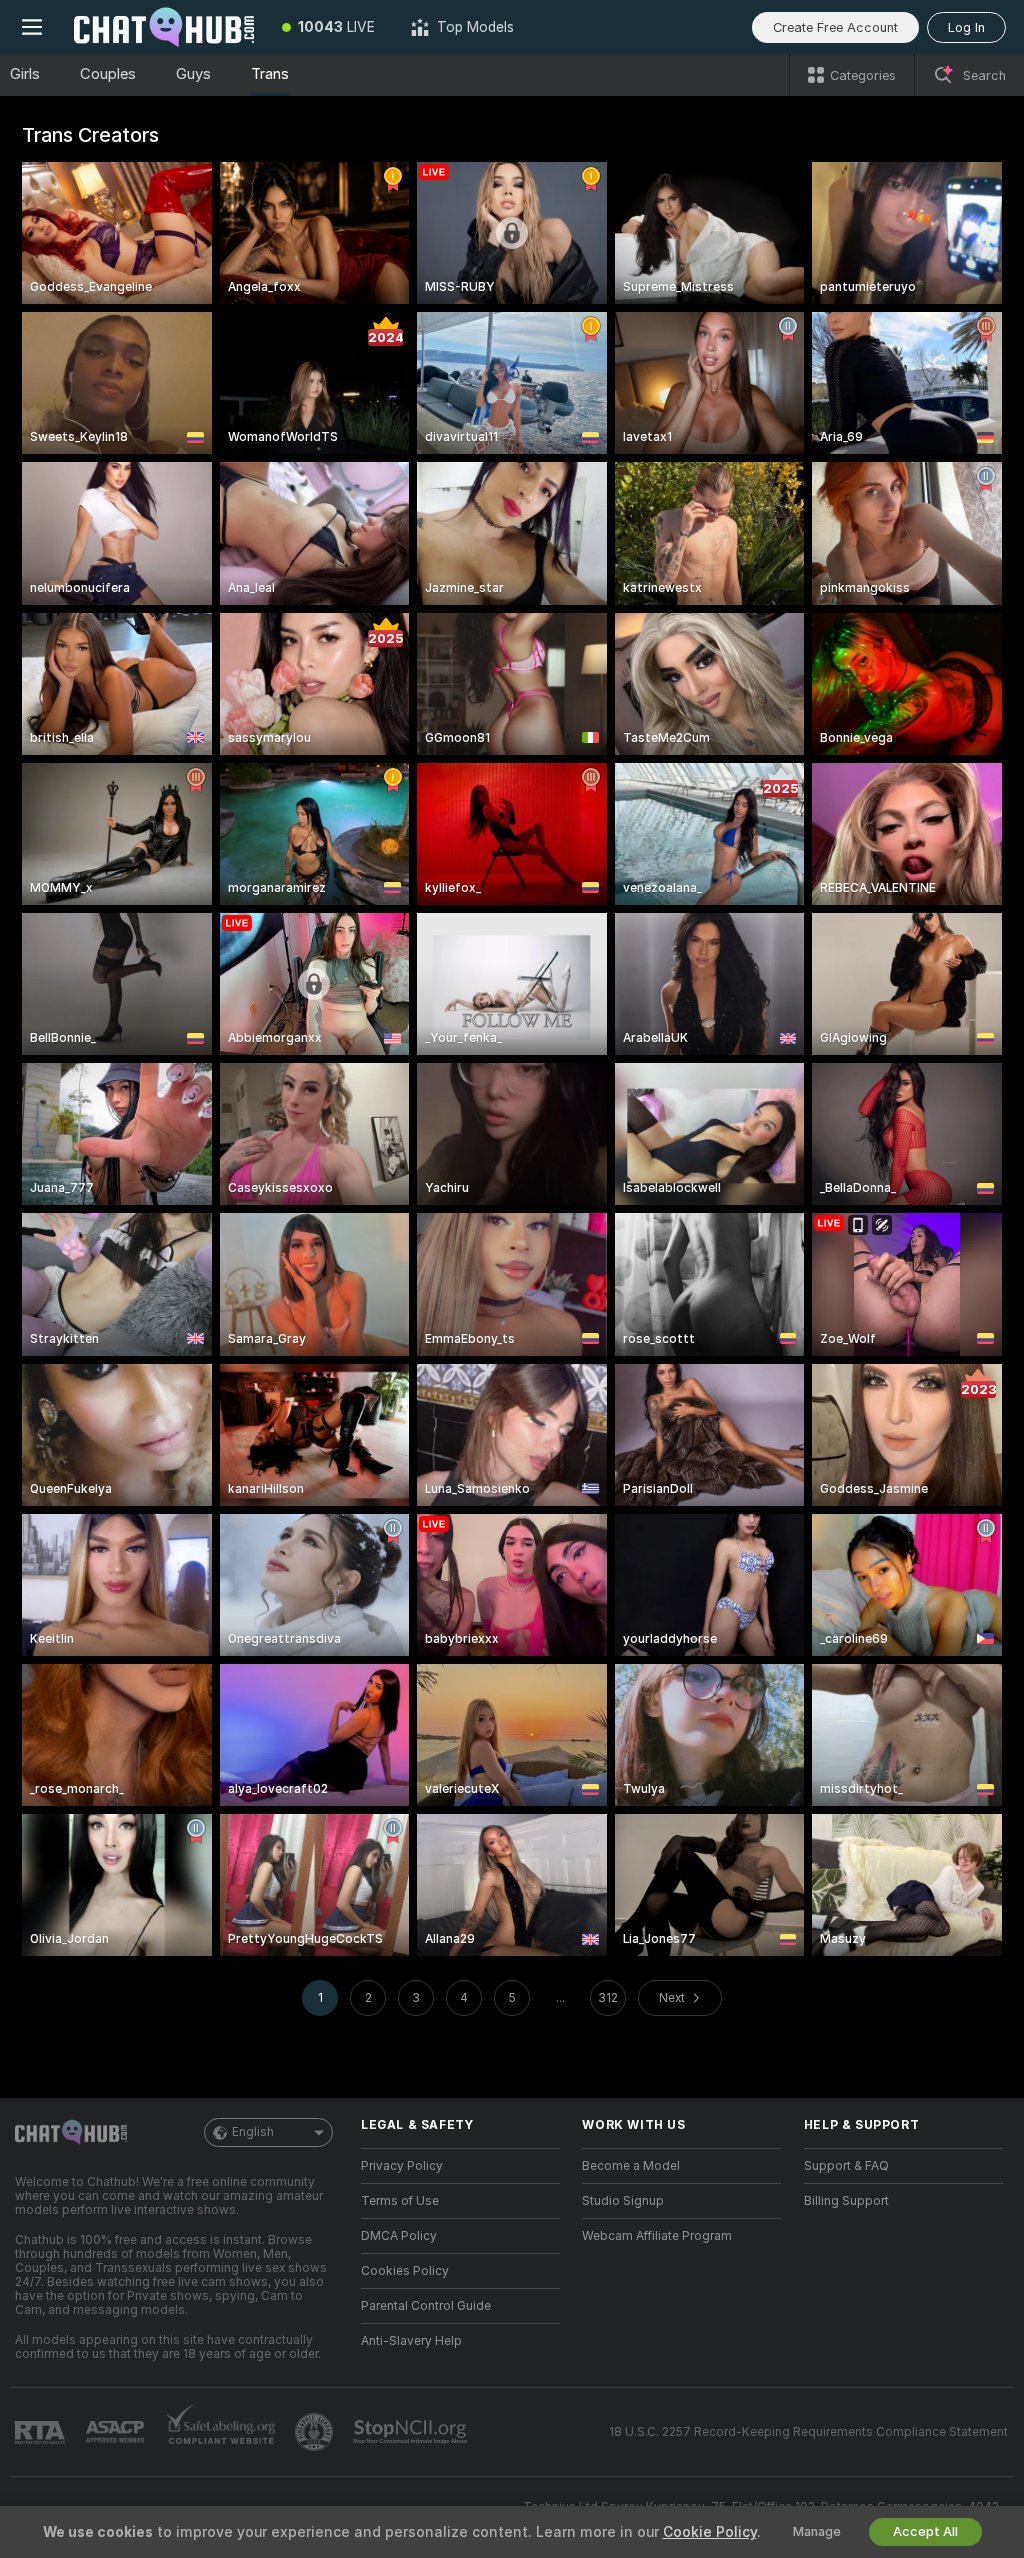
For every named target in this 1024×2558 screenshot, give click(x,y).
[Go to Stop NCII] (412, 2432)
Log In (966, 27)
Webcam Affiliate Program (657, 2236)
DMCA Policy (399, 2236)
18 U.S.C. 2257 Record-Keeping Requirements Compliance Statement (808, 2432)
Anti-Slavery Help (411, 2341)
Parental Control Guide (426, 2306)
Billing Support (846, 2201)
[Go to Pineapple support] (316, 2432)
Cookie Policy (710, 2532)
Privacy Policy (402, 2166)
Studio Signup (623, 2201)
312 (608, 1998)
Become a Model (631, 2166)
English (253, 2132)
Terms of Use (400, 2201)
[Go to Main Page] (164, 27)
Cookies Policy (405, 2271)
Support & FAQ (846, 2166)
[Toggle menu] (32, 27)
